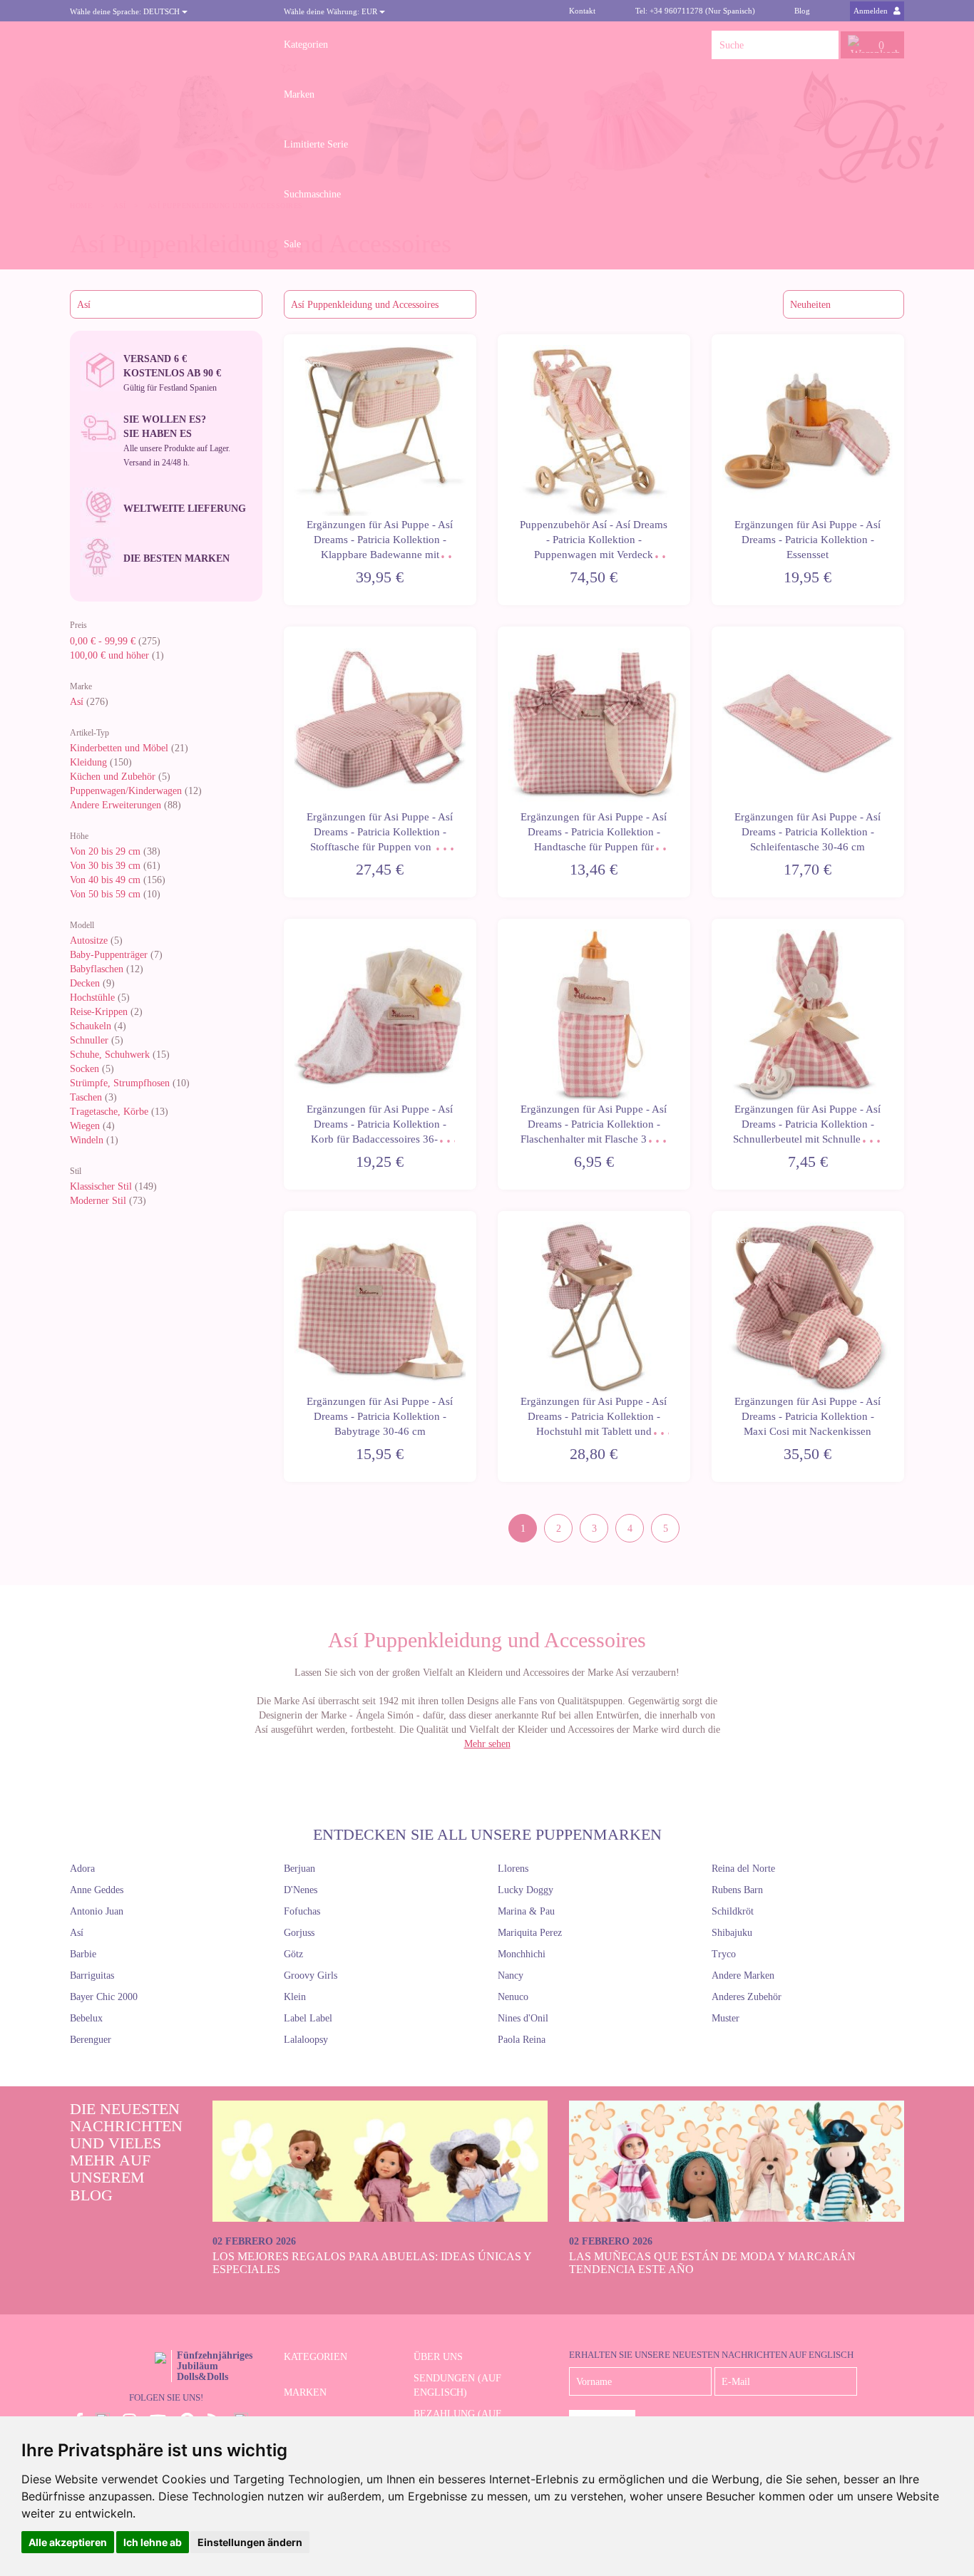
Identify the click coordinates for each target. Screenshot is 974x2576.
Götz (293, 1954)
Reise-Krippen (99, 1012)
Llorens (513, 1869)
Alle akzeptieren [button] (68, 2542)
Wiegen (85, 1126)
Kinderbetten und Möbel (119, 748)
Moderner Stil (98, 1201)
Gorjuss (299, 1933)
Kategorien (306, 45)
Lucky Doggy (526, 1890)
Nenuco (513, 1997)
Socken (84, 1069)
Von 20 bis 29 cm (105, 851)
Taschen (86, 1097)
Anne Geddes (97, 1890)
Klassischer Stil (101, 1186)
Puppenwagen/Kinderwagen (126, 791)
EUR (332, 11)
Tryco (724, 1954)
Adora (82, 1869)
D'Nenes (301, 1890)
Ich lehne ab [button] (153, 2542)
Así (77, 702)
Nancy (511, 1975)
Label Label (308, 2018)
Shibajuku (732, 1933)
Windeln (87, 1140)
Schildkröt (733, 1911)
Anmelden (872, 11)
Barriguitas (92, 1975)
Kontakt (582, 11)
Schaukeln (91, 1026)
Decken (85, 983)
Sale (292, 244)
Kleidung (88, 762)
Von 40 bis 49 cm (105, 880)
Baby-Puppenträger (109, 955)
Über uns (438, 2357)
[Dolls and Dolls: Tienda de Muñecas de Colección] (166, 45)
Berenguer (91, 2040)
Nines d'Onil (523, 2018)
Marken (299, 94)
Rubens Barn (737, 1890)
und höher (111, 655)
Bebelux (86, 2018)
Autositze (89, 941)
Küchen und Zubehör (113, 777)
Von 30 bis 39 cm (105, 866)
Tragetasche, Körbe (109, 1112)
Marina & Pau (526, 1911)
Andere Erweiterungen (116, 805)
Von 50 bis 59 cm (105, 894)
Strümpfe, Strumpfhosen (120, 1083)
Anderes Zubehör (747, 1997)
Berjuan (299, 1869)
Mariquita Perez (530, 1933)
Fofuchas (302, 1911)
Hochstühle (92, 998)
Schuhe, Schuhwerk (110, 1055)
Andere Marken (743, 1975)
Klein (295, 1997)
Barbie (83, 1954)
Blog (802, 11)
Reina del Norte (743, 1869)
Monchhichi (522, 1954)
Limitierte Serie (316, 144)
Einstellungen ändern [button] (250, 2542)
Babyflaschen (97, 969)
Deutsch (126, 11)
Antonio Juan (97, 1911)
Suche (824, 45)
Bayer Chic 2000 (104, 1997)
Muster (726, 2018)
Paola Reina (522, 2040)
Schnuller (89, 1040)
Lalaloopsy (306, 2040)
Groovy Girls (311, 1975)
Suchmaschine (312, 194)
